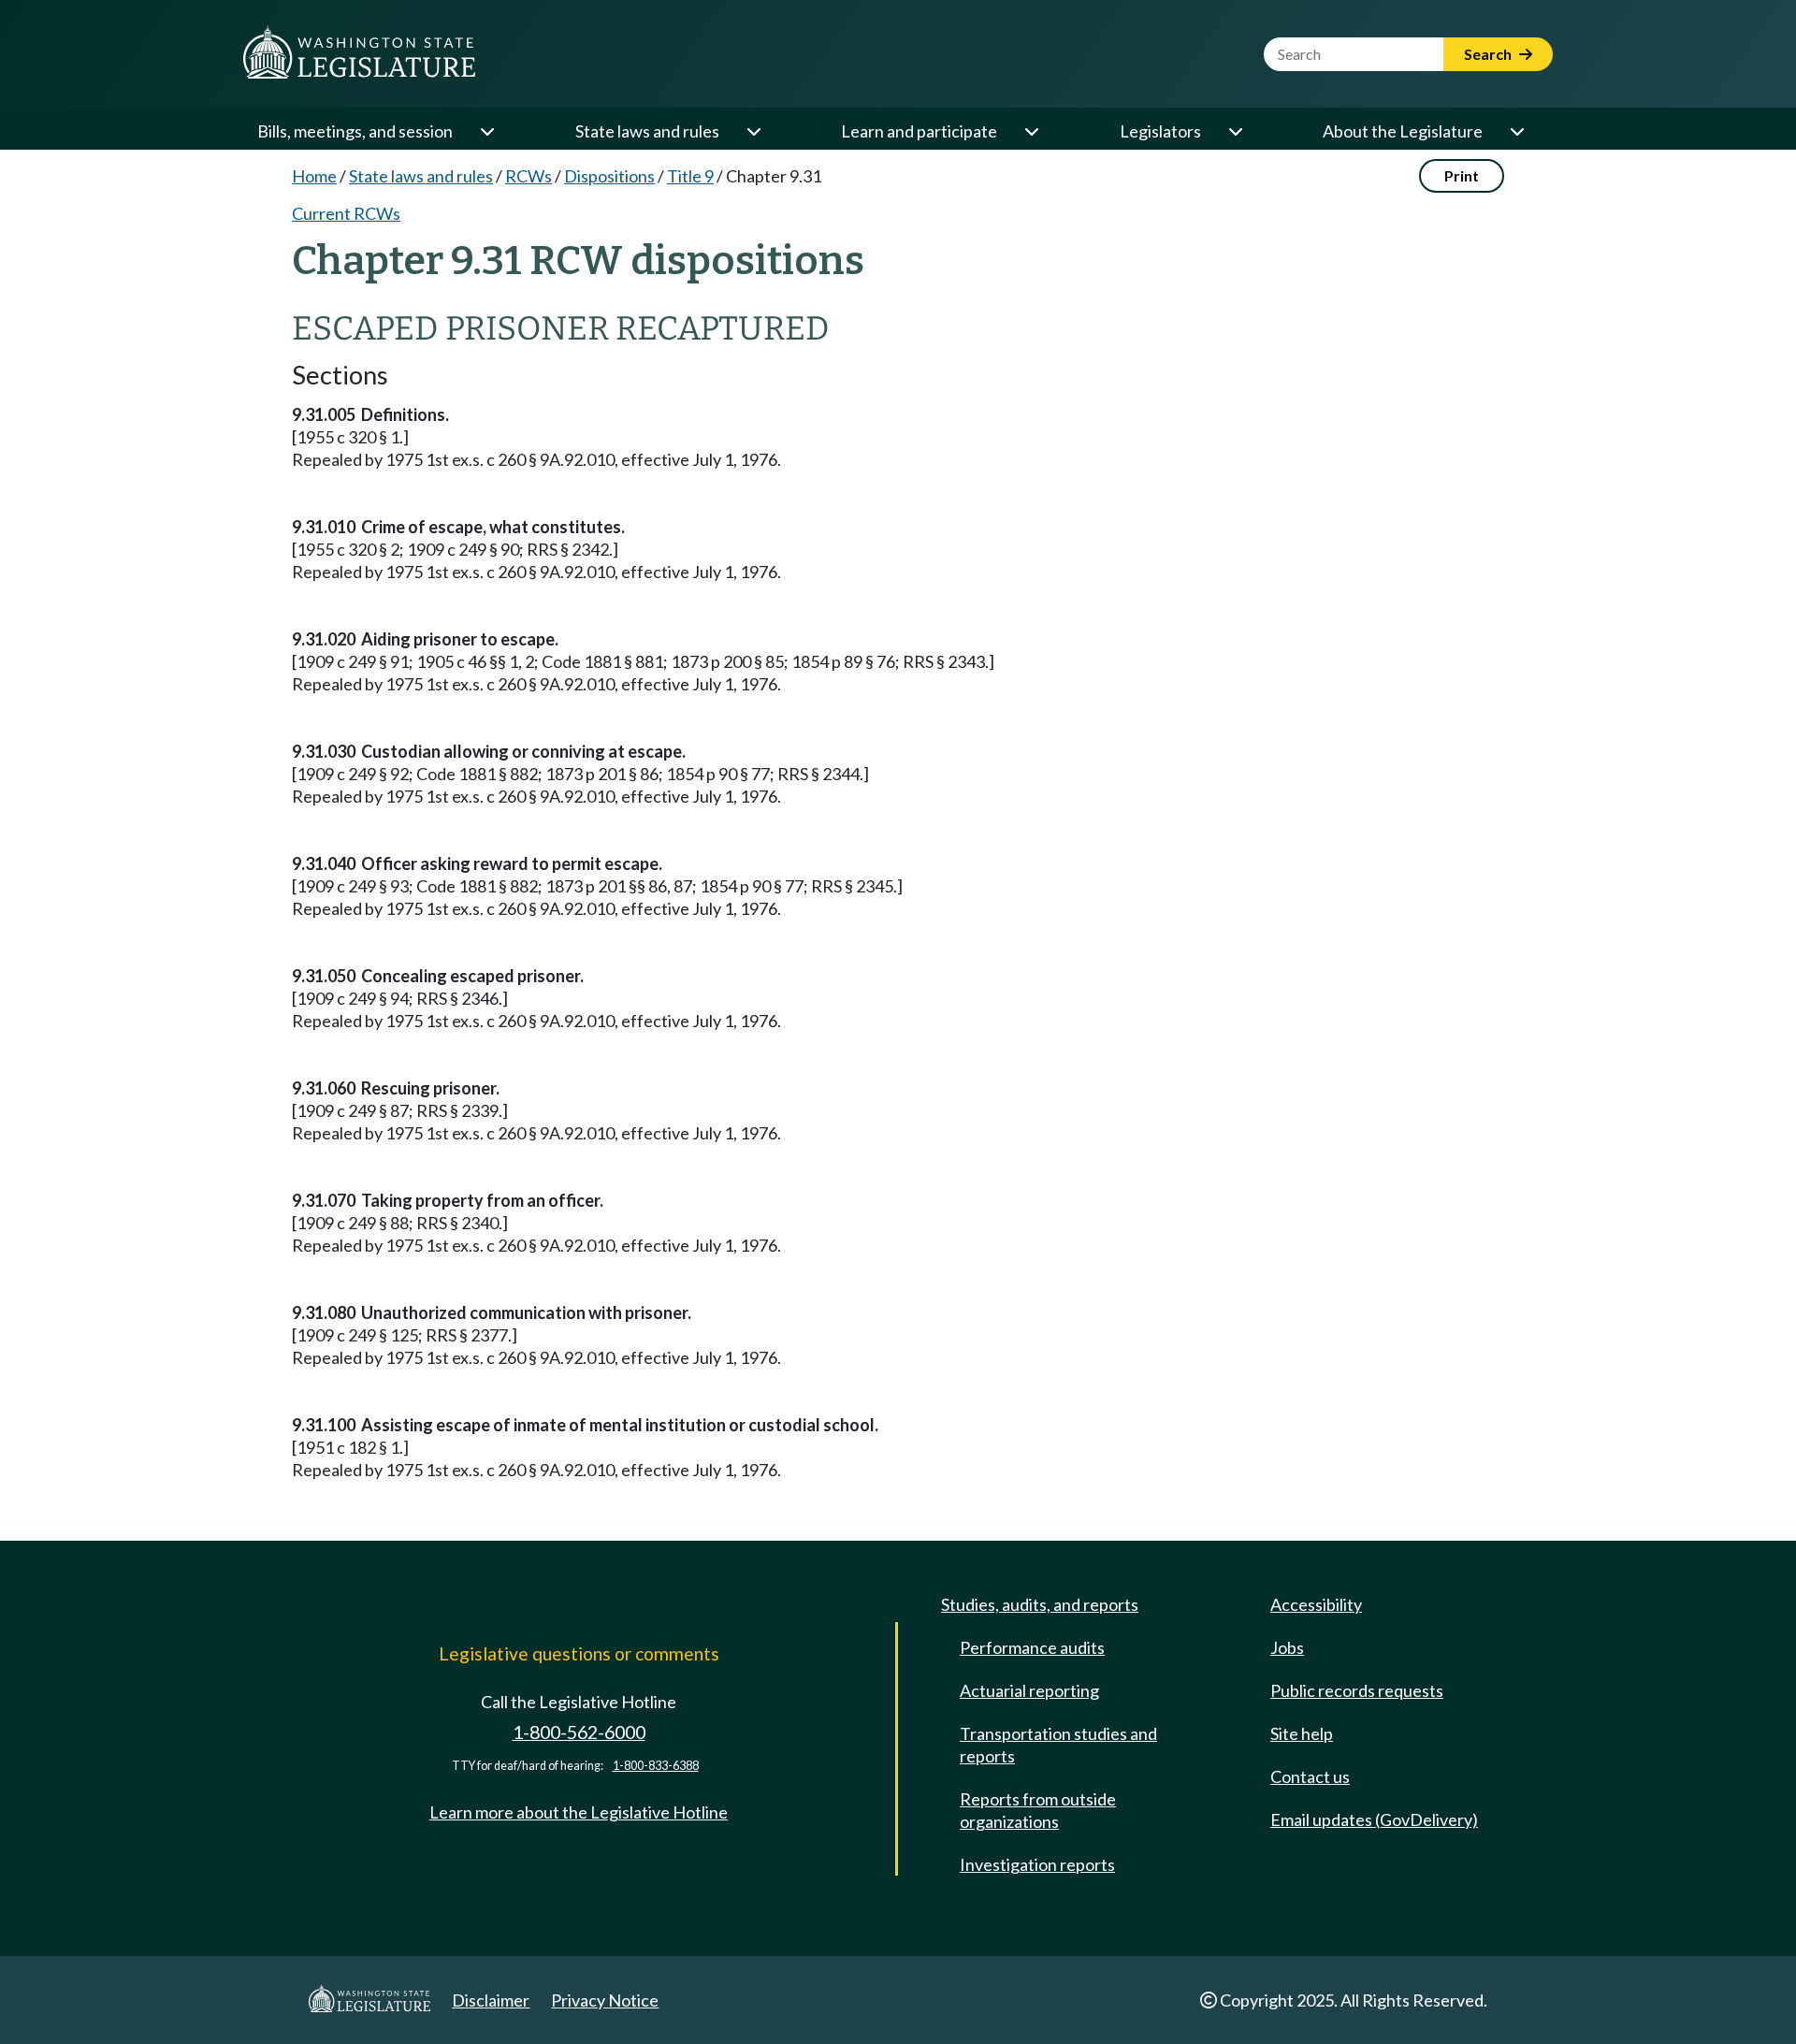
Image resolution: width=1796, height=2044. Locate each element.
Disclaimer (491, 2000)
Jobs (1287, 1647)
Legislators (1160, 131)
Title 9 (690, 176)
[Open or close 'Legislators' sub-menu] (1235, 131)
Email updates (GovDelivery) (1374, 1819)
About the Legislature (1403, 131)
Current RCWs (346, 213)
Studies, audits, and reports (1040, 1604)
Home (314, 176)
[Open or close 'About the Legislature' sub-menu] (1516, 131)
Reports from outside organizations (1038, 1810)
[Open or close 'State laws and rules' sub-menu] (753, 131)
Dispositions (609, 176)
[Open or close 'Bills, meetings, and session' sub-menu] (486, 131)
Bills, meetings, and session (355, 131)
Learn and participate (919, 131)
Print (1462, 175)
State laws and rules (647, 131)
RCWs (529, 176)
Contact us (1310, 1776)
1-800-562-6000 (579, 1732)
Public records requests (1357, 1690)
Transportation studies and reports (1058, 1745)
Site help (1302, 1733)
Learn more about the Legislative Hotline (579, 1812)
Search (1489, 54)
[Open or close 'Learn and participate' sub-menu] (1031, 131)
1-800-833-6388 (656, 1766)
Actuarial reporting (1029, 1690)
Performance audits (1032, 1647)
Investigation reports (1037, 1864)
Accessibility (1316, 1604)
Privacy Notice (605, 2000)
